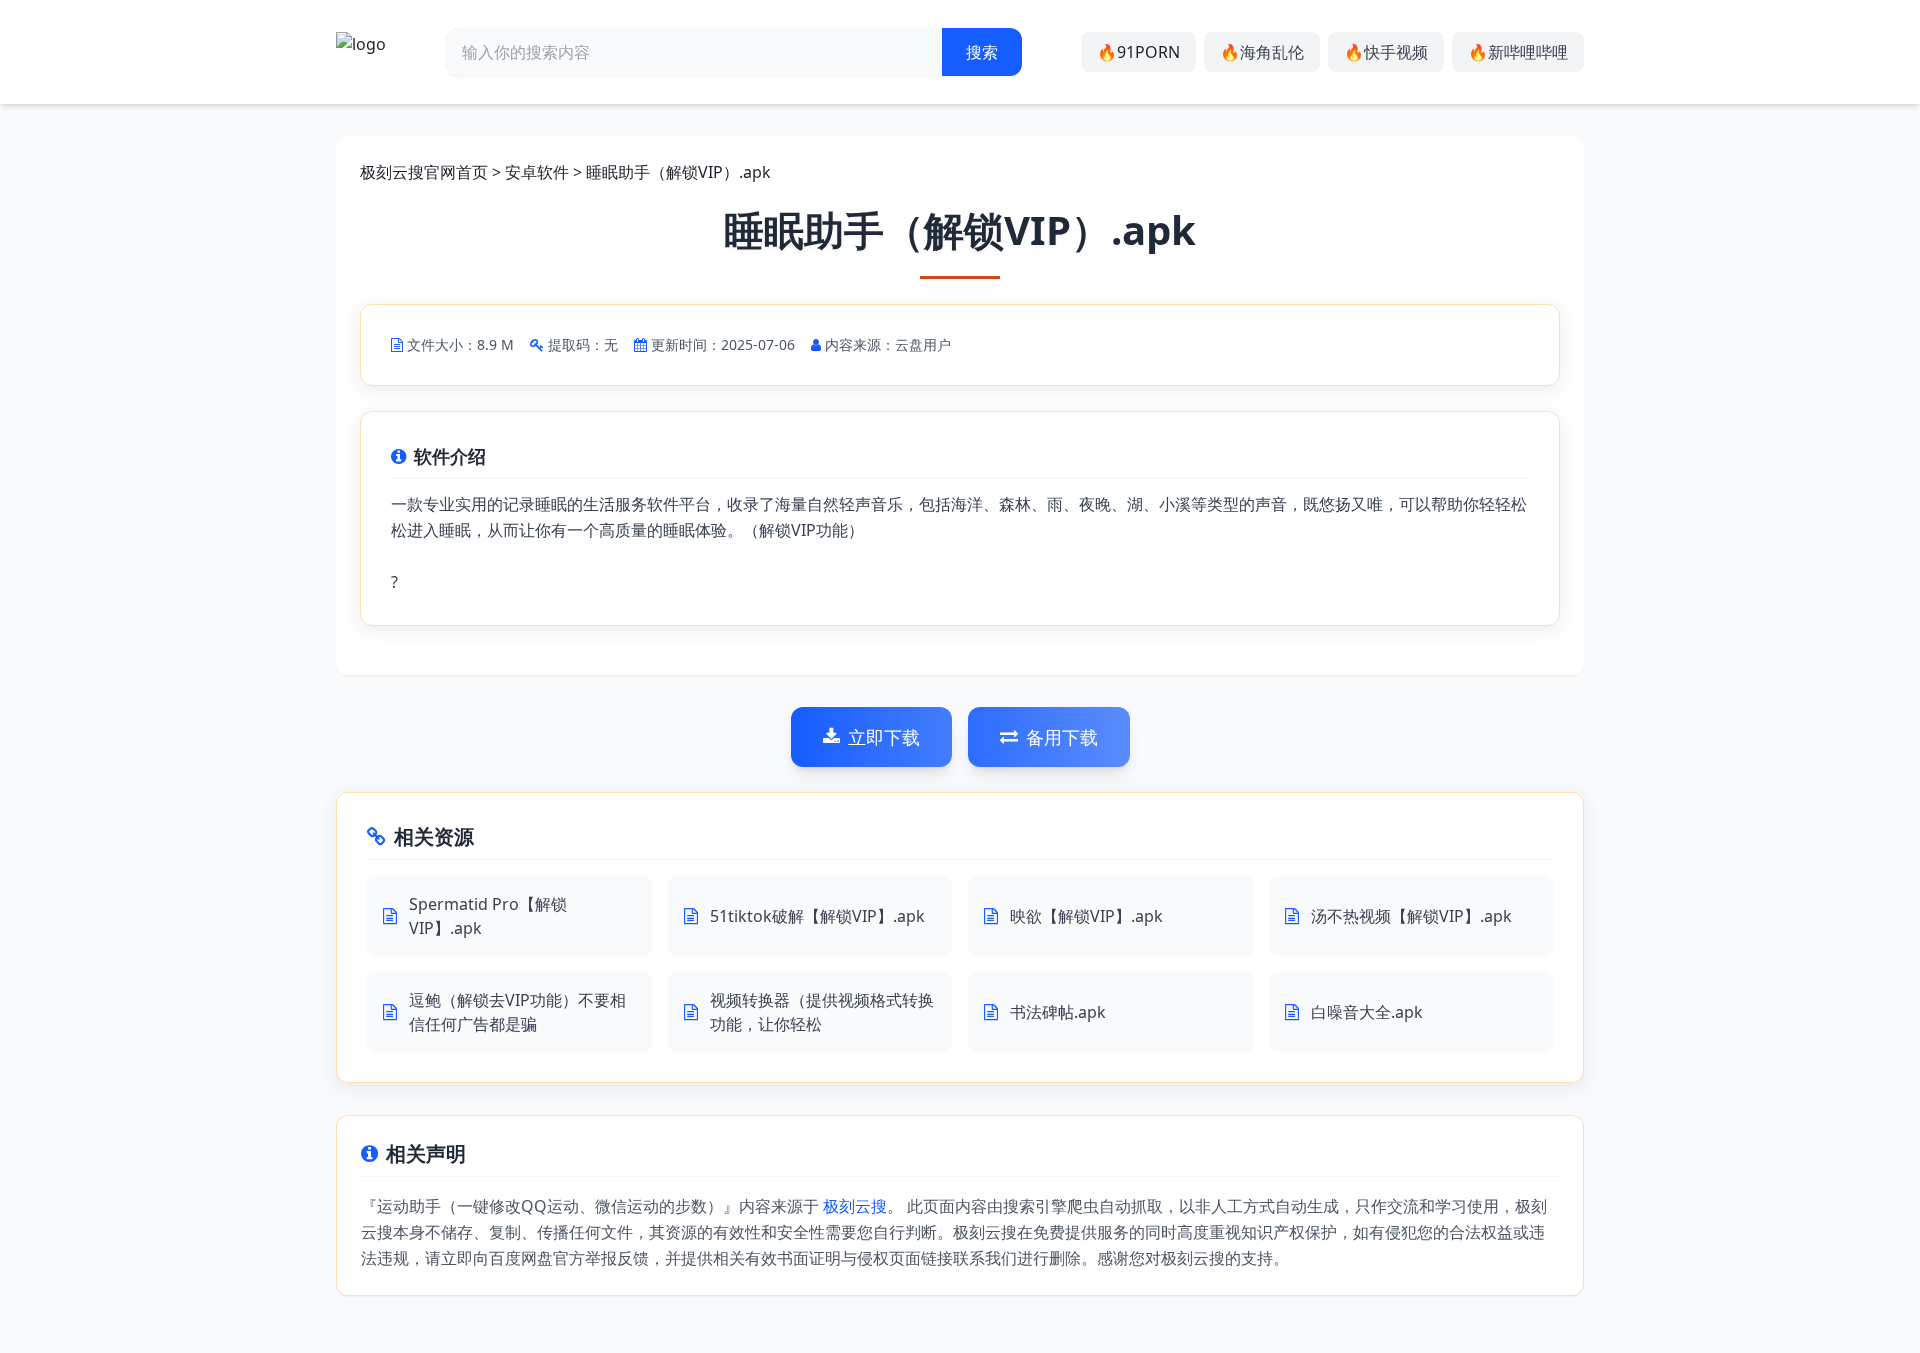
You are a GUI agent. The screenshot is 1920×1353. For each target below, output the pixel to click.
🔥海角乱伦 (1262, 52)
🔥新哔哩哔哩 (1518, 52)
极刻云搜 (855, 1206)
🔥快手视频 (1386, 52)
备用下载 (1062, 737)
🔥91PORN (1138, 52)
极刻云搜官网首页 (424, 172)
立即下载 (884, 737)
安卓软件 (537, 172)
